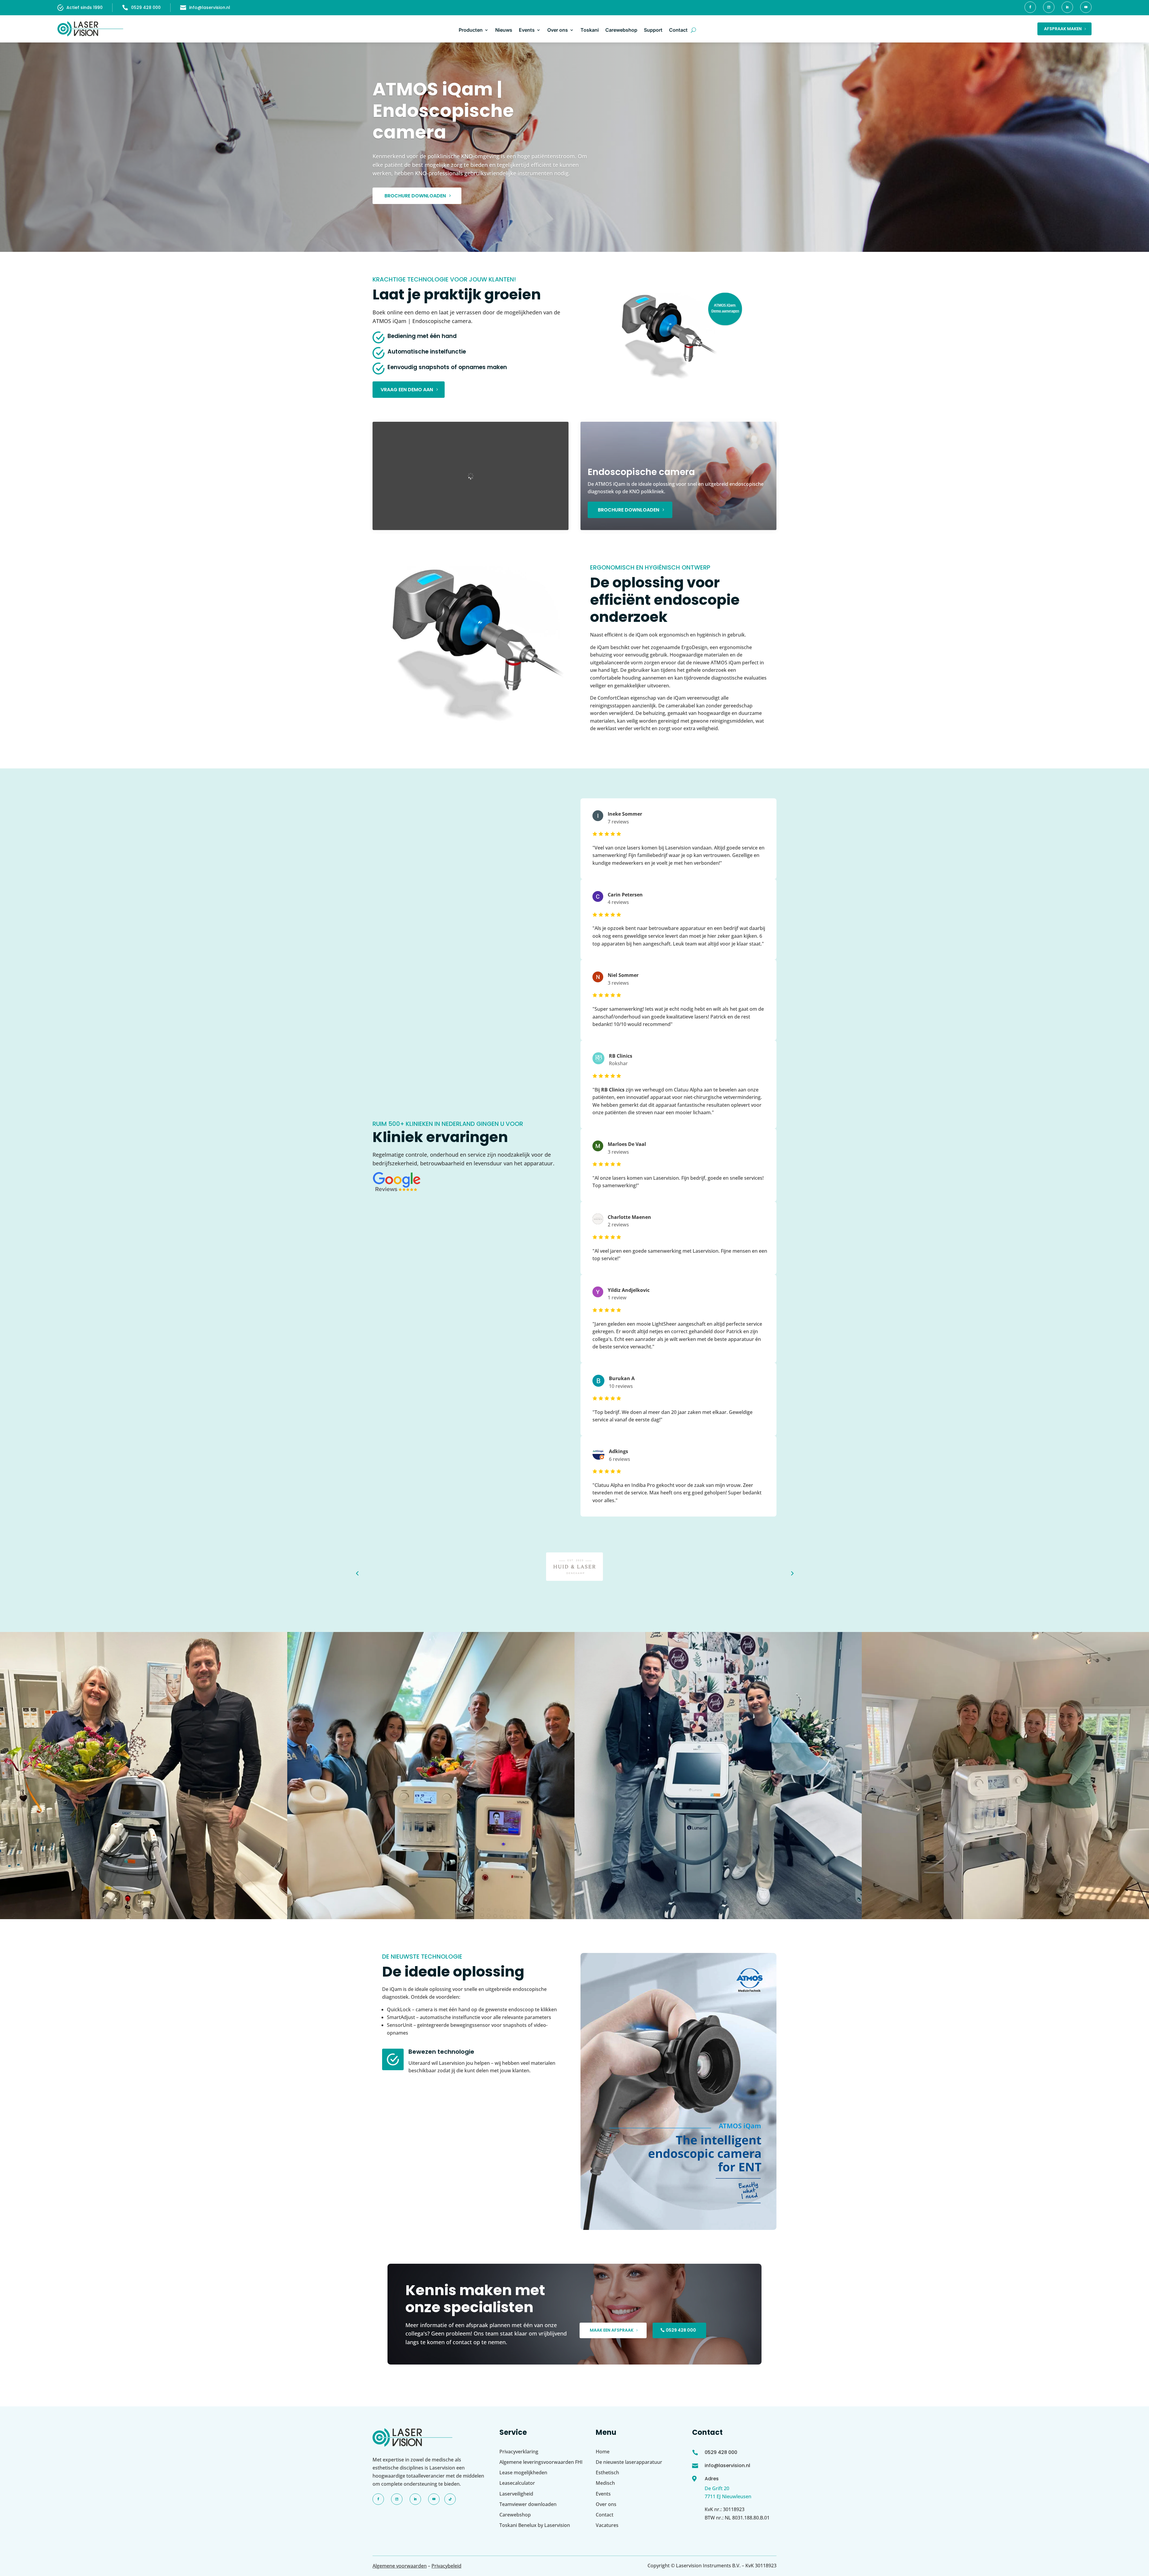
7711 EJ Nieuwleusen (728, 2496)
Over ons (558, 30)
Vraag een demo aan (407, 390)
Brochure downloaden (415, 196)
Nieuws (504, 30)
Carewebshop (621, 30)
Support (653, 30)
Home (603, 2452)
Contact (678, 30)
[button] (357, 1573)
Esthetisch (607, 2473)
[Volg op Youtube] (1086, 7)
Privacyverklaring (519, 2452)
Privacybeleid (446, 2566)
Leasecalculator (517, 2483)
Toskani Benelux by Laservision (535, 2525)
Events (527, 30)
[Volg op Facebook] (1030, 7)
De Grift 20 (717, 2488)
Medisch (605, 2483)
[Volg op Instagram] (1049, 7)
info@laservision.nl (210, 7)
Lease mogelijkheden (523, 2473)
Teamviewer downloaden (528, 2504)
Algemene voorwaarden (400, 2566)
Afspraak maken (1063, 29)
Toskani (590, 30)
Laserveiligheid (516, 2494)
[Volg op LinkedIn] (1067, 7)
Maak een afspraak (612, 2330)
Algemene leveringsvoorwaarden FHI (541, 2462)
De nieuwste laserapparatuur (629, 2462)
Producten (471, 30)
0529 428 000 (146, 7)
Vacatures (607, 2525)
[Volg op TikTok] (450, 2499)
